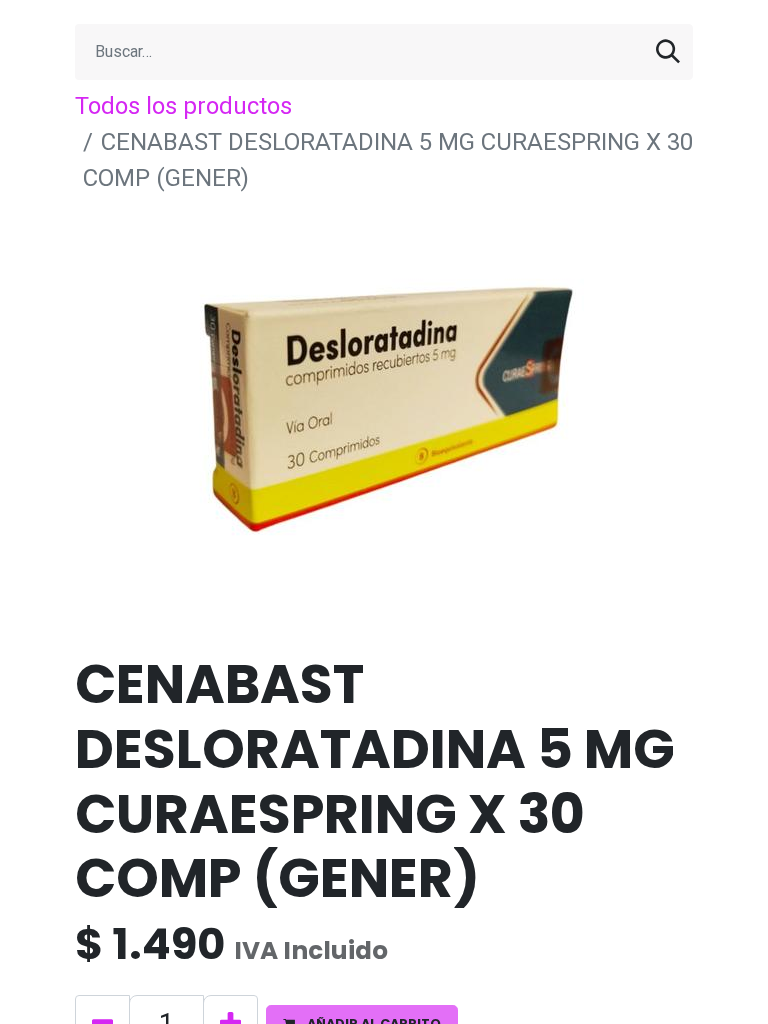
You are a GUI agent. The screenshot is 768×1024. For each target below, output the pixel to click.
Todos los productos (183, 106)
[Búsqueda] (668, 52)
